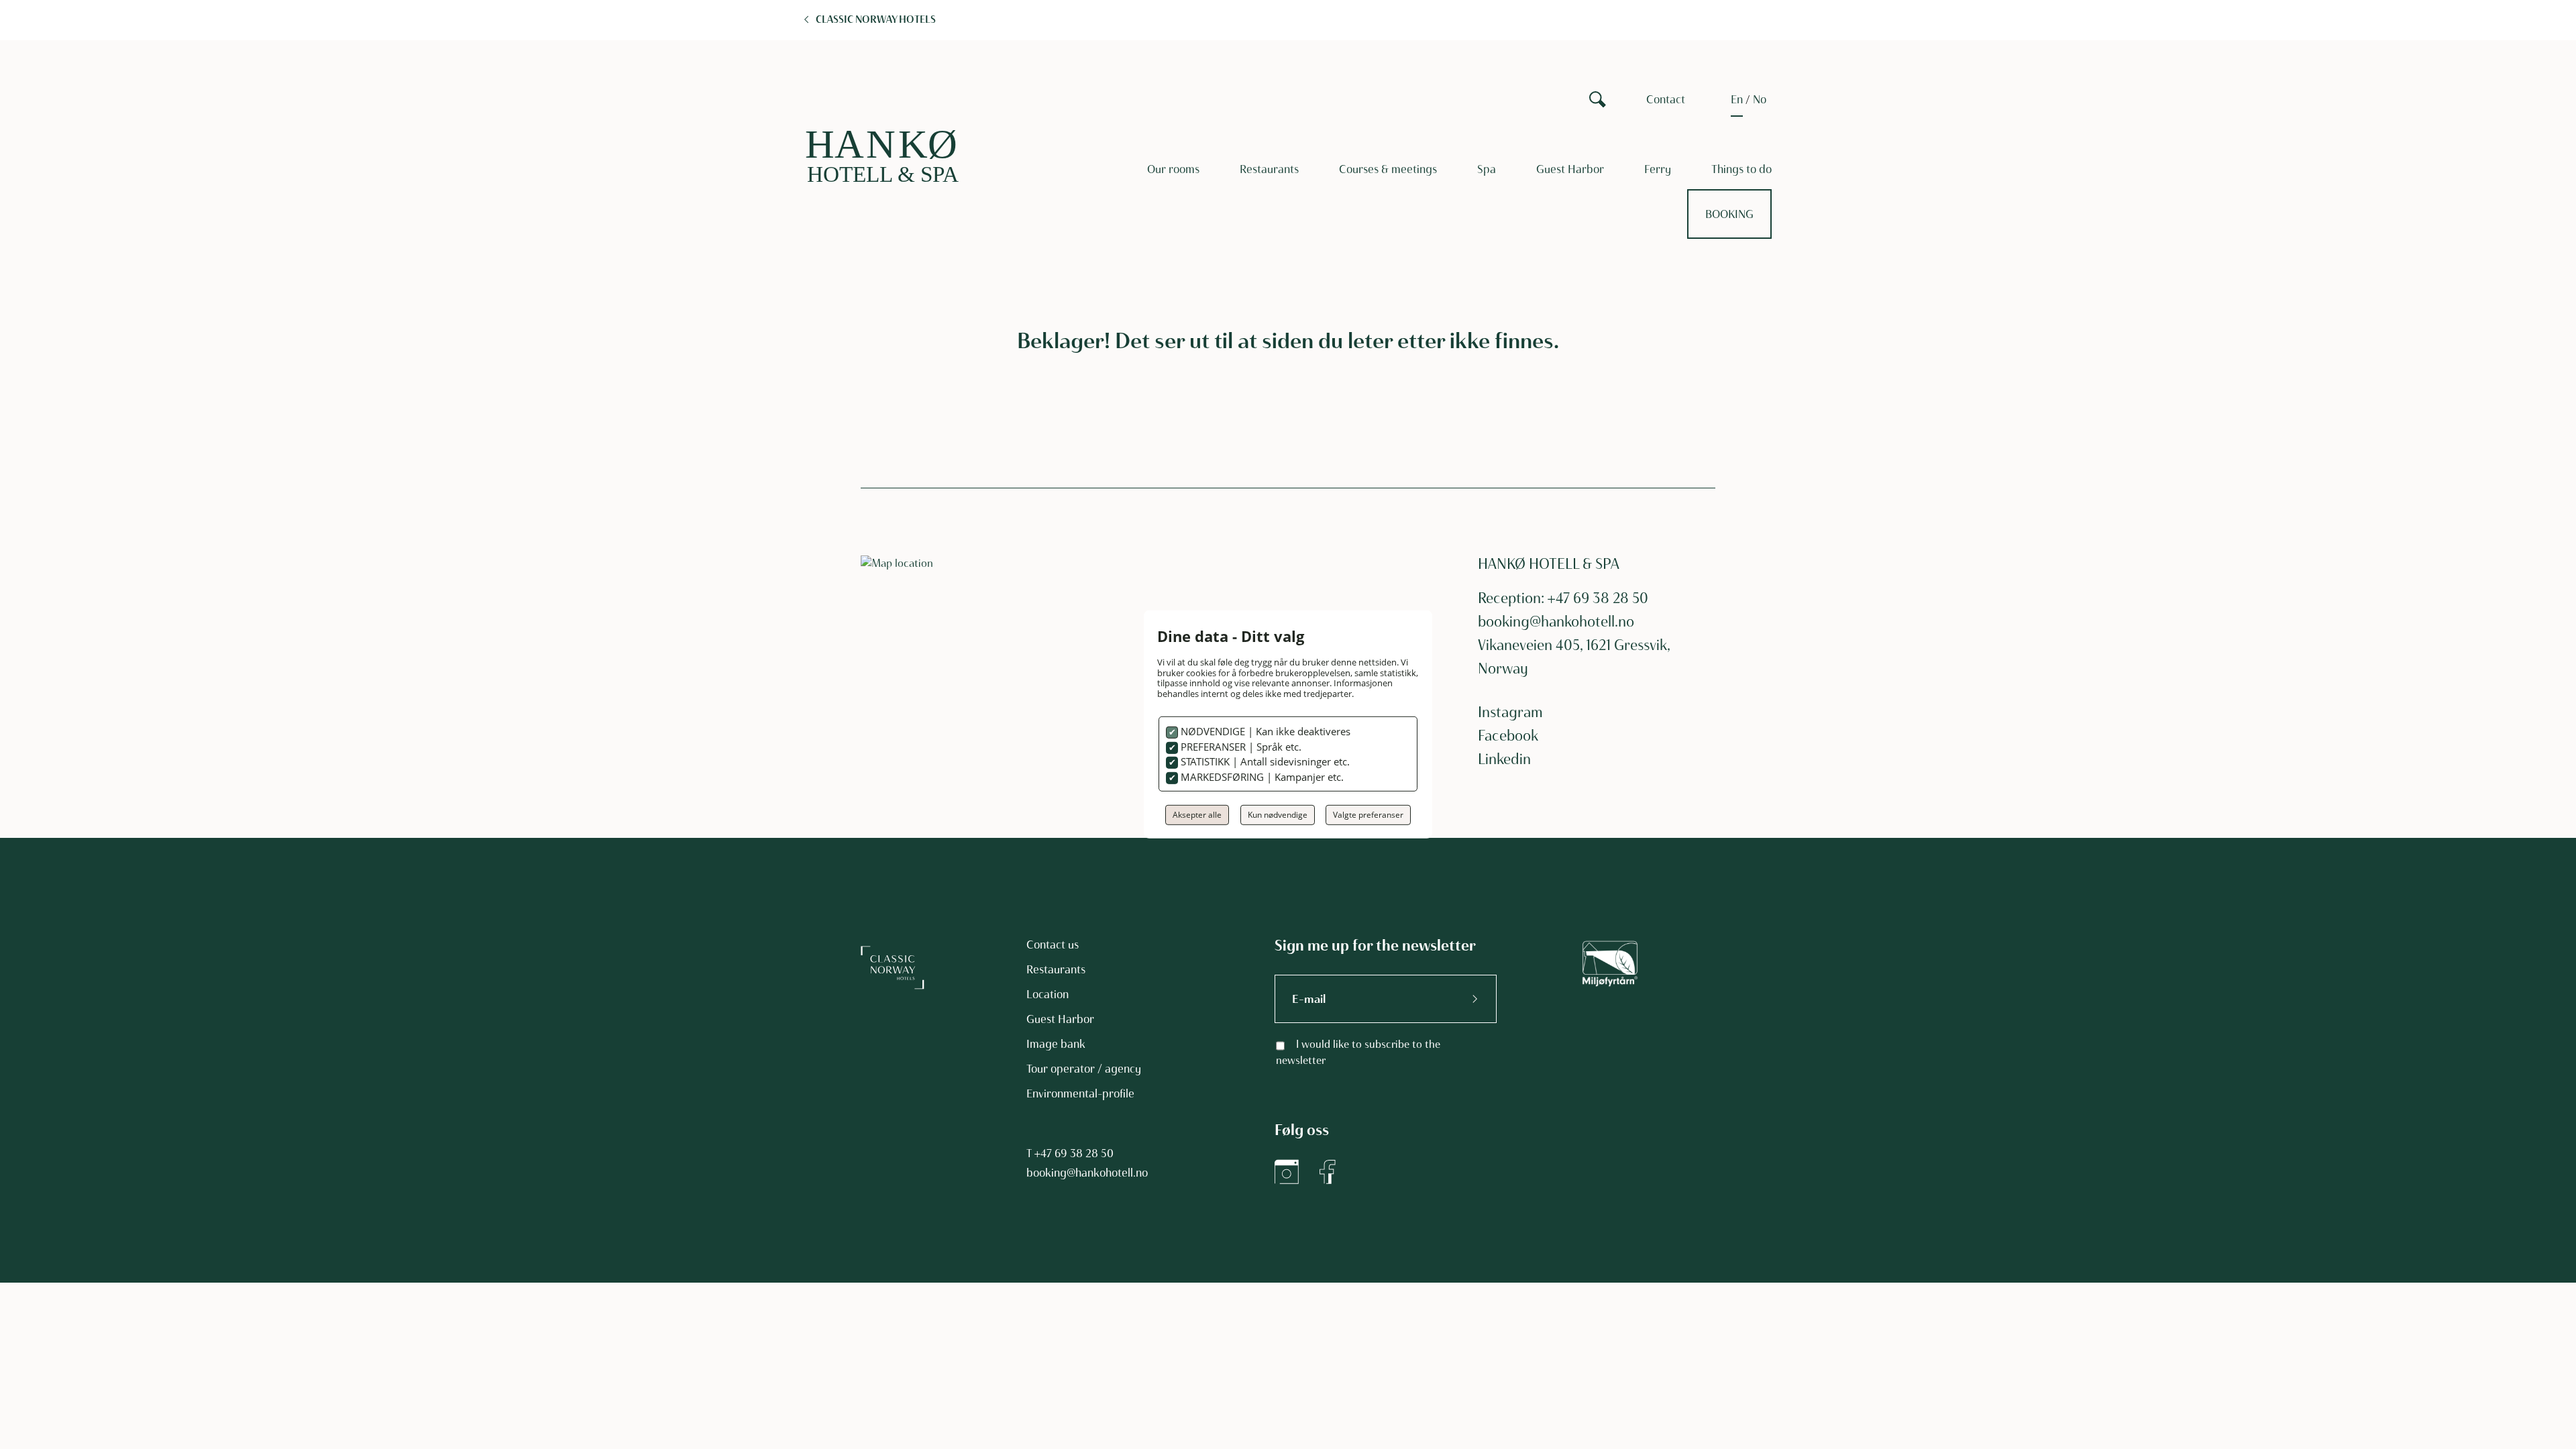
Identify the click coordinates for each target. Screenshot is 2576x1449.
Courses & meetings (1388, 169)
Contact (1666, 99)
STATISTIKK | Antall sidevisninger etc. (1264, 761)
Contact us (1053, 945)
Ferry (1658, 169)
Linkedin (1504, 759)
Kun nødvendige (1278, 815)
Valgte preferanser (1368, 815)
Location (1048, 994)
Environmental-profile (1080, 1093)
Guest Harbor (1570, 169)
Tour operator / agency (1084, 1069)
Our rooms (1173, 169)
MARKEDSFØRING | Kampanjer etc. (1261, 777)
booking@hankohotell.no (1556, 622)
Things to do (1741, 169)
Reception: (1513, 598)
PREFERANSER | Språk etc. (1240, 747)
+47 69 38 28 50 (1074, 1153)
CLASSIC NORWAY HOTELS (876, 19)
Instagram (1510, 712)
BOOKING (1729, 214)
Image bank (1056, 1044)
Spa (1487, 169)
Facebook (1508, 736)
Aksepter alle (1197, 815)
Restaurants (1269, 169)
